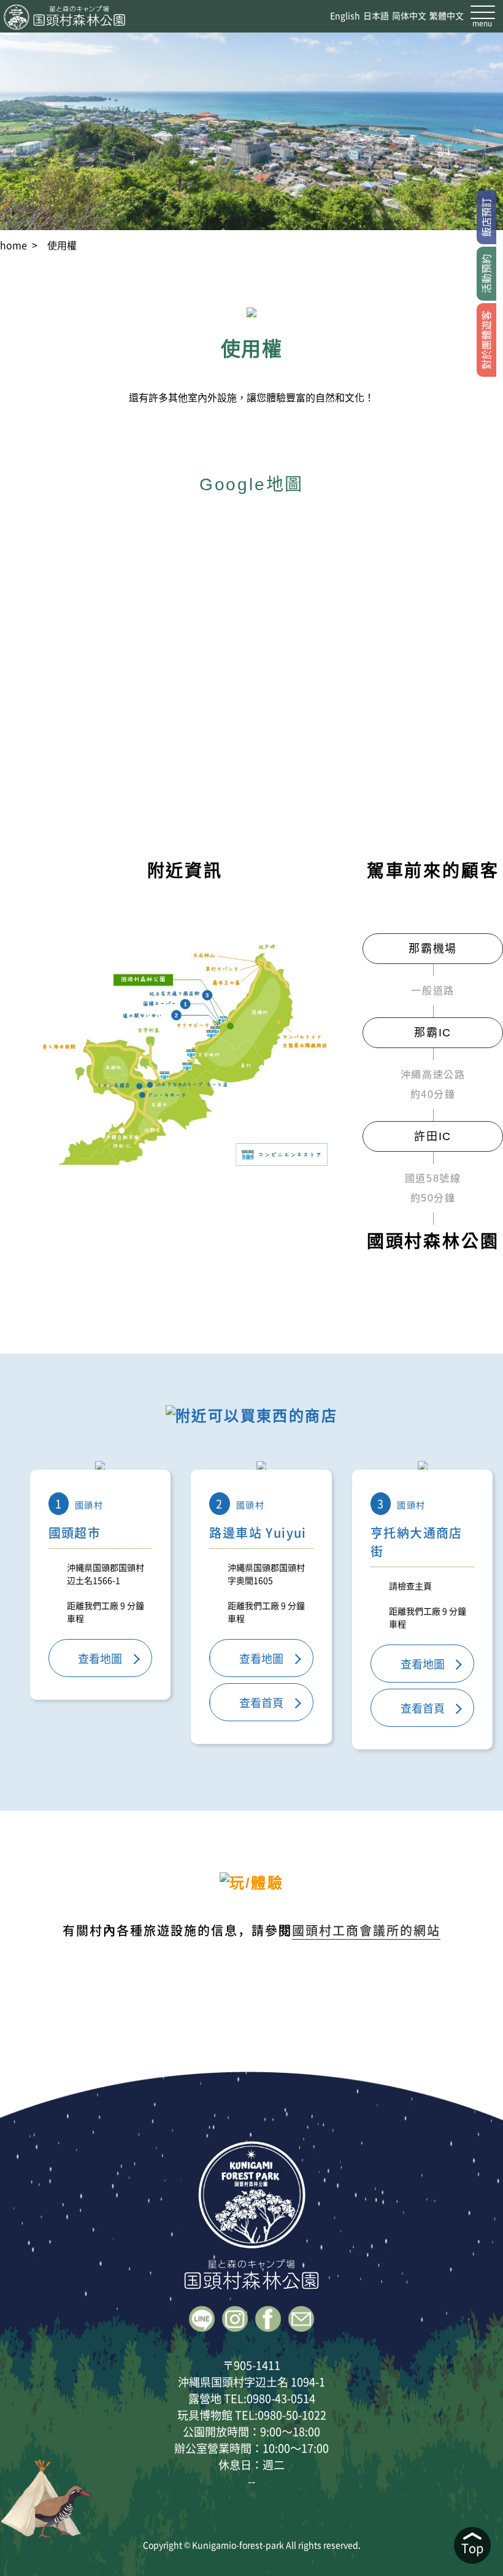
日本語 (376, 15)
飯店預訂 (486, 217)
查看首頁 (261, 1702)
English (345, 15)
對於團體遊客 (486, 340)
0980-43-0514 (281, 2398)
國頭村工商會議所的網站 (366, 1930)
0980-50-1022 (292, 2415)
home (13, 245)
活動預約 (486, 274)
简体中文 (409, 15)
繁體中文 (447, 15)
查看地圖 (100, 1658)
